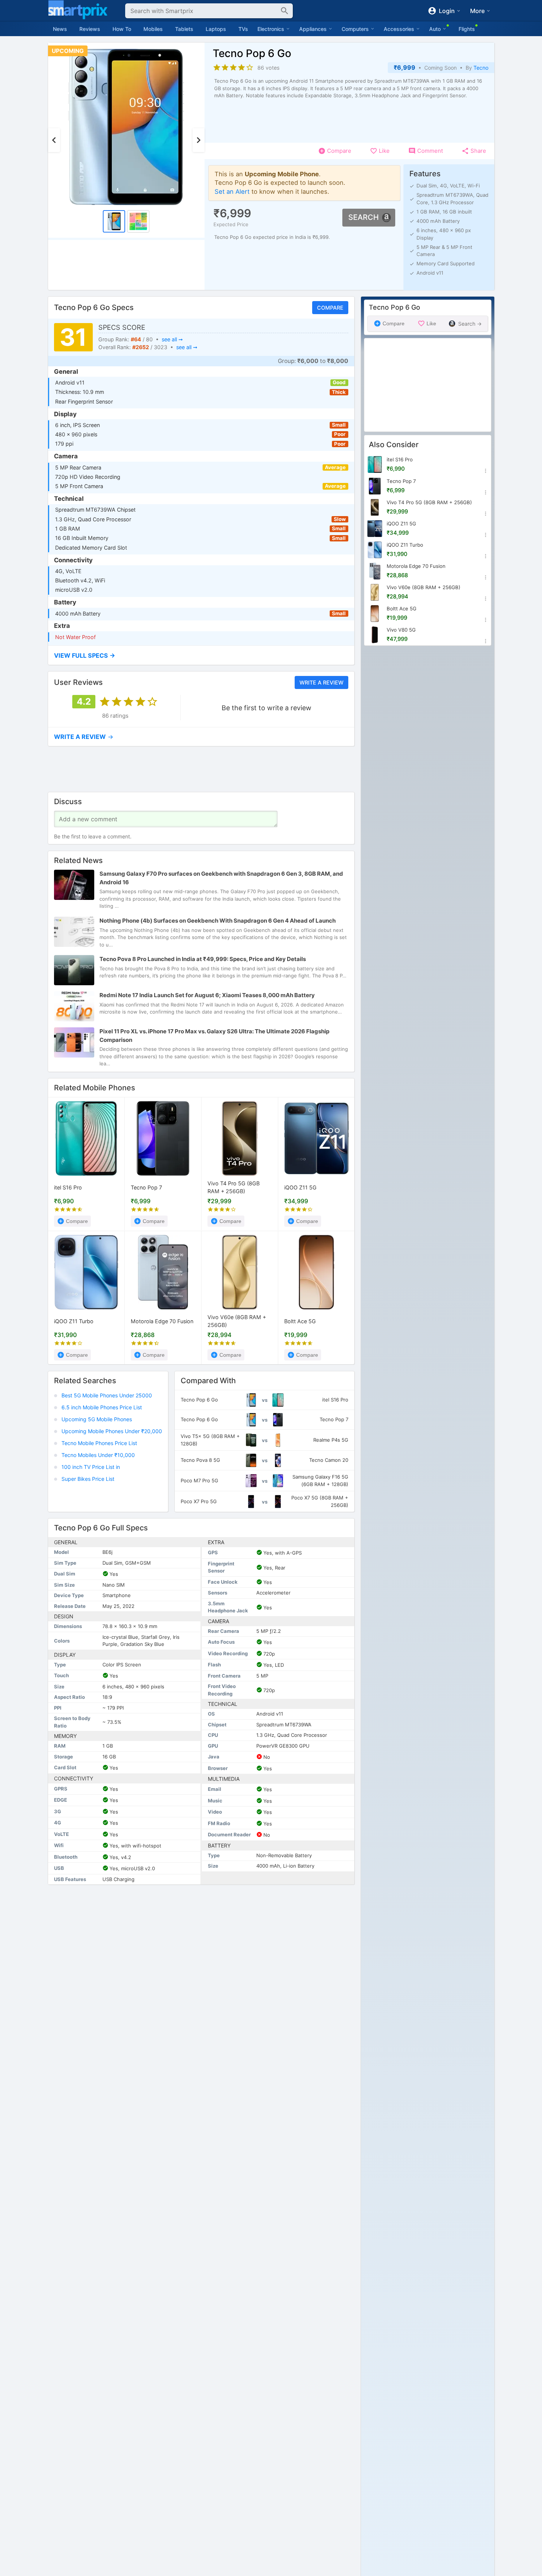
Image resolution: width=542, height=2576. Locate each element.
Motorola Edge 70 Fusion (162, 1321)
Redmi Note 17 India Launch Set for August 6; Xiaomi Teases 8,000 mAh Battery (207, 995)
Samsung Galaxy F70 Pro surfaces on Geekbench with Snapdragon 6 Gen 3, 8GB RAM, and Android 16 (221, 878)
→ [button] (84, 737)
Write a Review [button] (321, 682)
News (60, 29)
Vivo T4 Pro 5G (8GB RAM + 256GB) (234, 1188)
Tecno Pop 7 (146, 1187)
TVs (243, 29)
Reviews (90, 29)
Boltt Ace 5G (300, 1321)
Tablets (184, 29)
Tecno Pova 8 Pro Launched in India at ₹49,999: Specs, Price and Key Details (203, 959)
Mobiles (153, 29)
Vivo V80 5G (401, 630)
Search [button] (364, 217)
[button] (201, 655)
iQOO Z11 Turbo (74, 1321)
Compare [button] (330, 308)
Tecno (481, 68)
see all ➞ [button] (172, 339)
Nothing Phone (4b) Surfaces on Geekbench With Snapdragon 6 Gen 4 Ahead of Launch (218, 921)
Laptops (216, 29)
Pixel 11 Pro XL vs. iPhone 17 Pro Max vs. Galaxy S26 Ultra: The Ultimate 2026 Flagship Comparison (214, 1036)
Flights (467, 29)
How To (122, 29)
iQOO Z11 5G (300, 1187)
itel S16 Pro (68, 1187)
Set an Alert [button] (232, 191)
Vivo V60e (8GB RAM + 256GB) (237, 1321)
